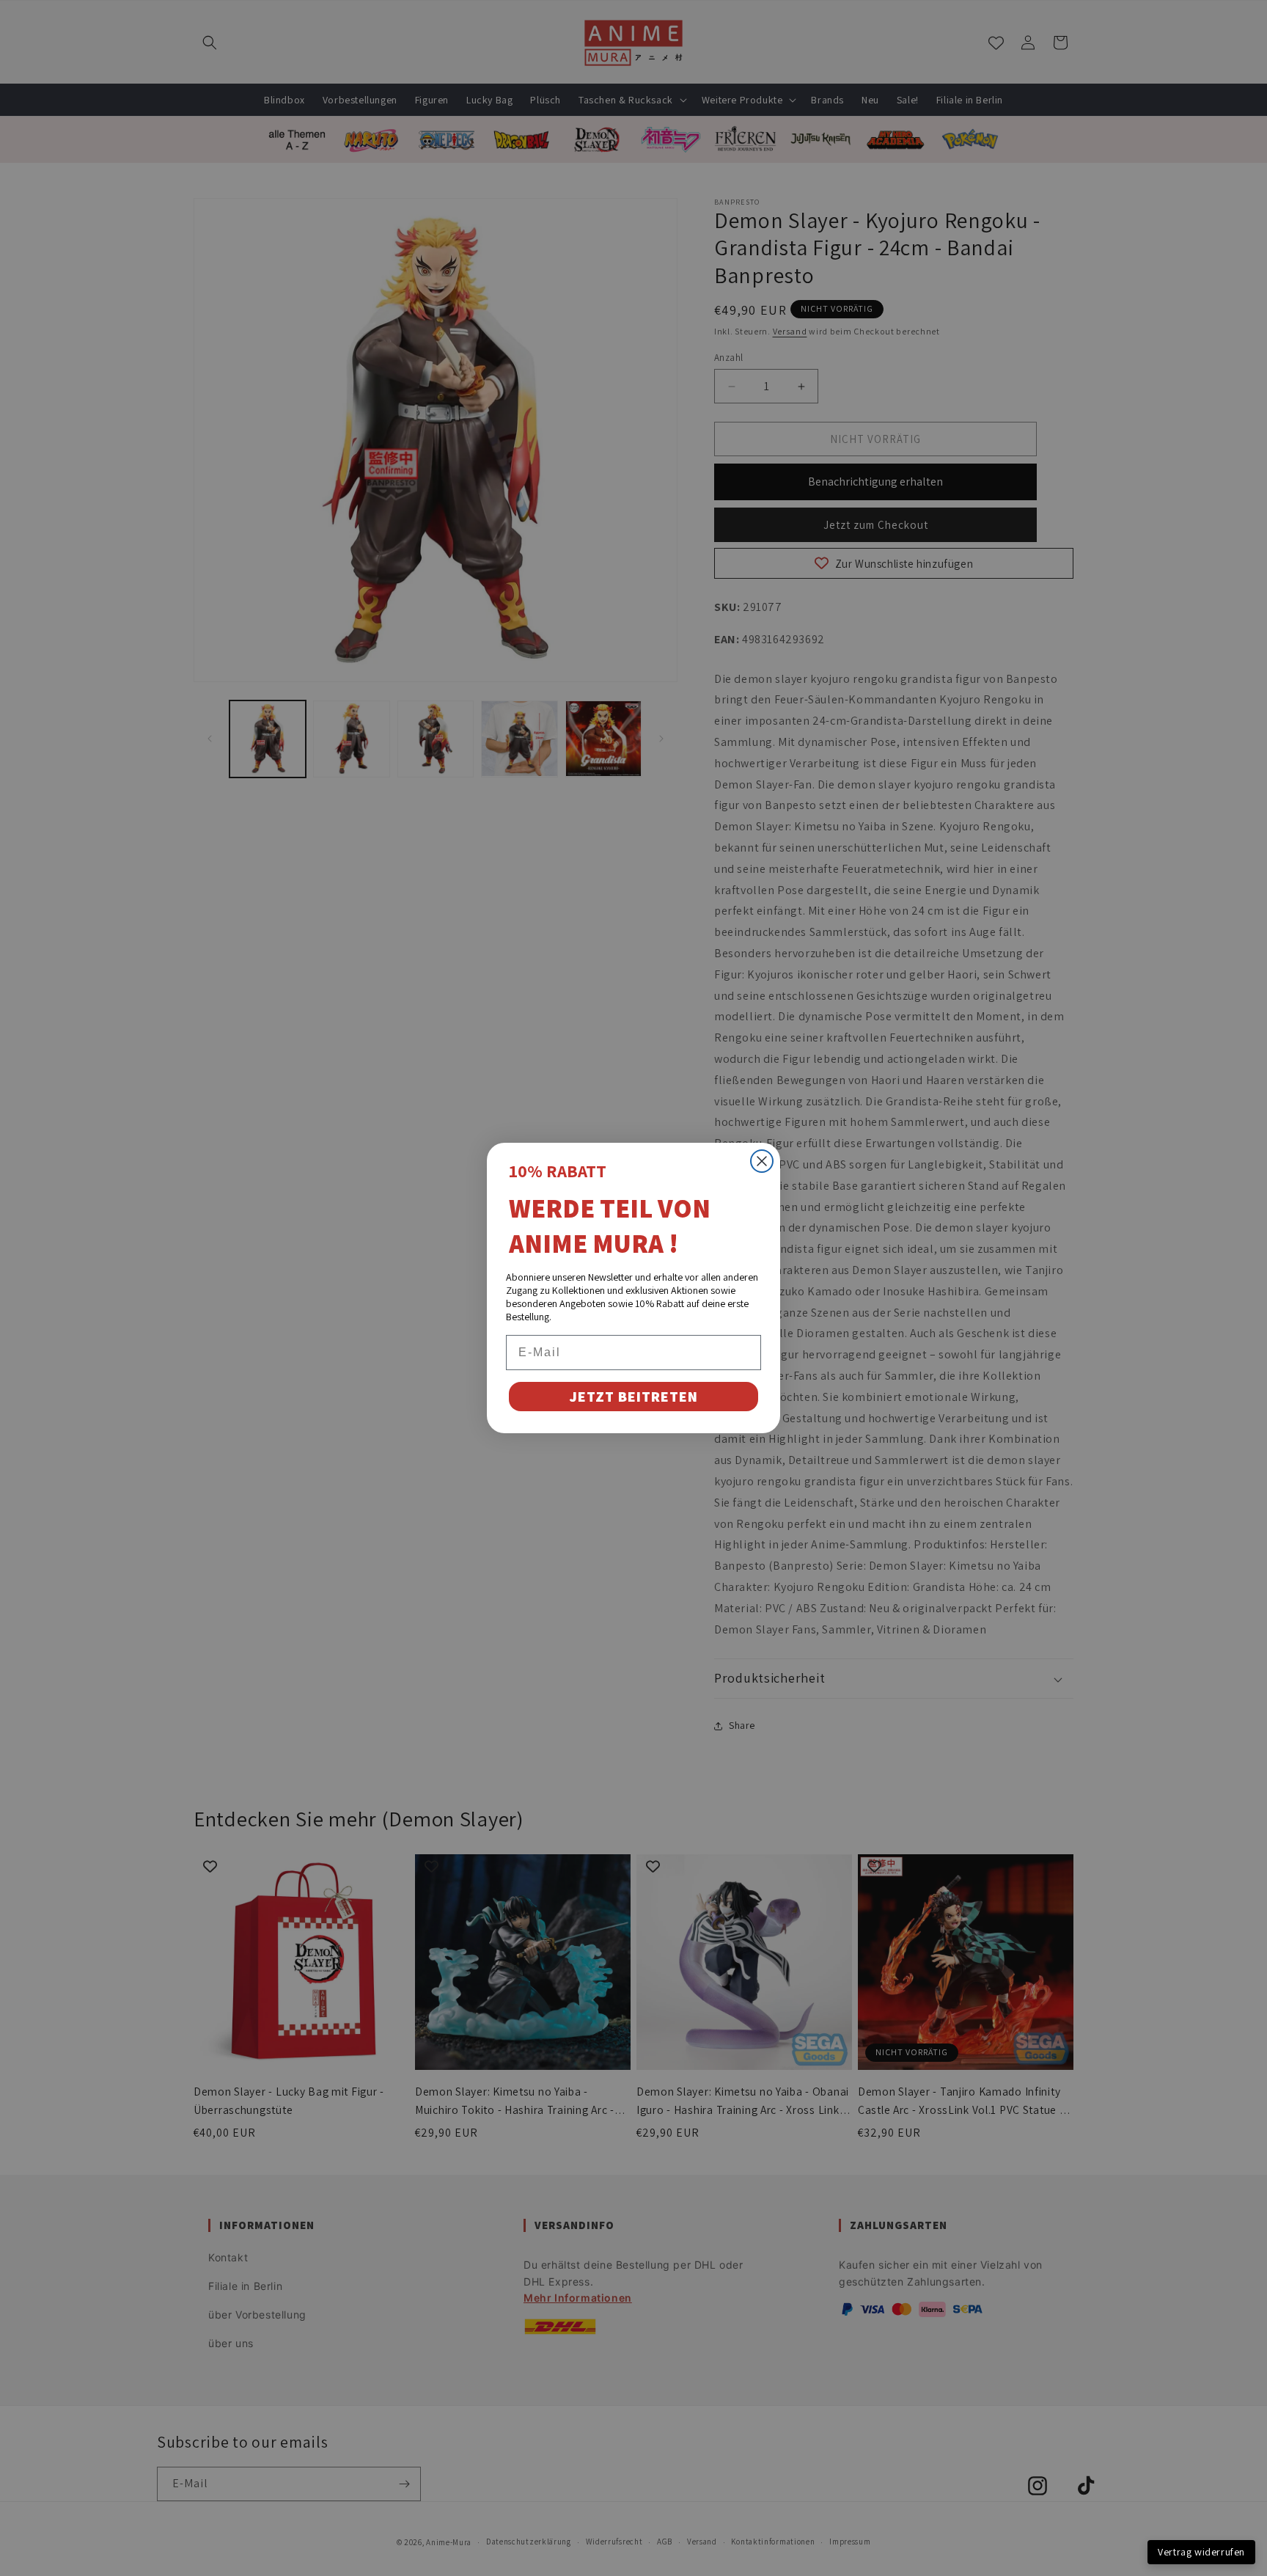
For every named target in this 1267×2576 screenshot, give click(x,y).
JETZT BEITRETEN (633, 1397)
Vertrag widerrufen (1201, 2552)
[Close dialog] (762, 1161)
